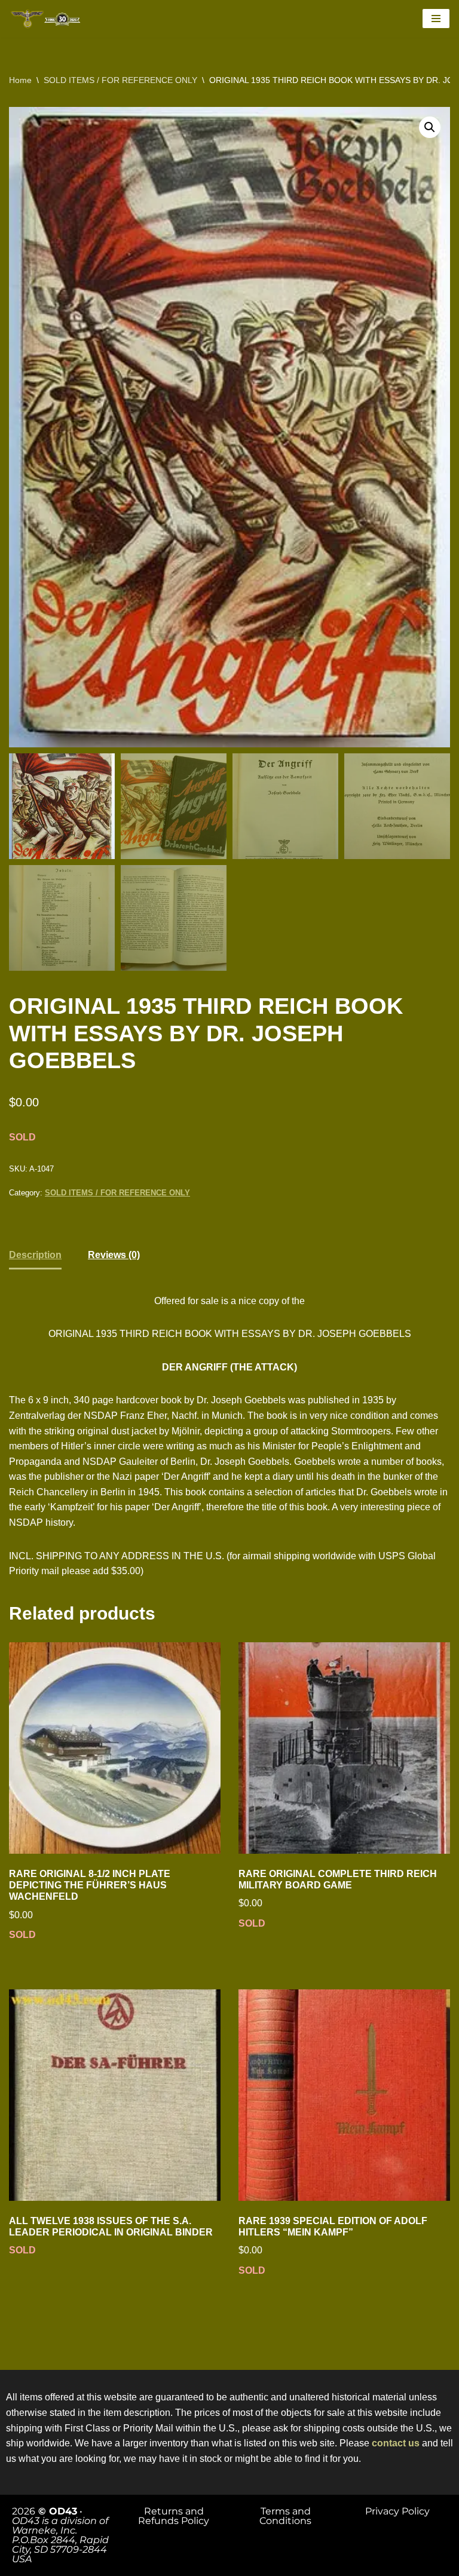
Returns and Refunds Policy (174, 2516)
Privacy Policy (397, 2511)
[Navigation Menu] (436, 19)
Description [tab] (35, 1255)
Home (20, 80)
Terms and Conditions (285, 2516)
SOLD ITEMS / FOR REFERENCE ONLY (120, 80)
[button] (430, 127)
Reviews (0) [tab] (114, 1255)
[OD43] (48, 19)
